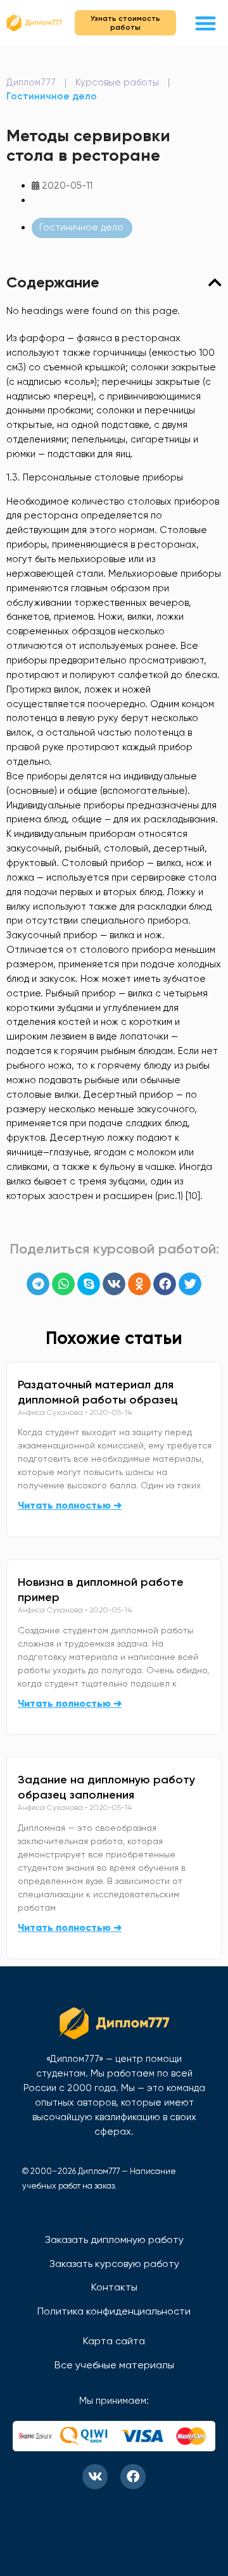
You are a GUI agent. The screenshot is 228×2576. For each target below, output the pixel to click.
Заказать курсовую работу (114, 2264)
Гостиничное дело (52, 96)
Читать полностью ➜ (70, 1505)
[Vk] (95, 2477)
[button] (206, 23)
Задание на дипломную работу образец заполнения (106, 1787)
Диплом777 (31, 82)
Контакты (114, 2287)
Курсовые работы (117, 82)
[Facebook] (133, 2477)
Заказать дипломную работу (114, 2240)
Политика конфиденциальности (114, 2311)
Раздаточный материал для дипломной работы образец (98, 1392)
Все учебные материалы (114, 2365)
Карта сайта (114, 2341)
